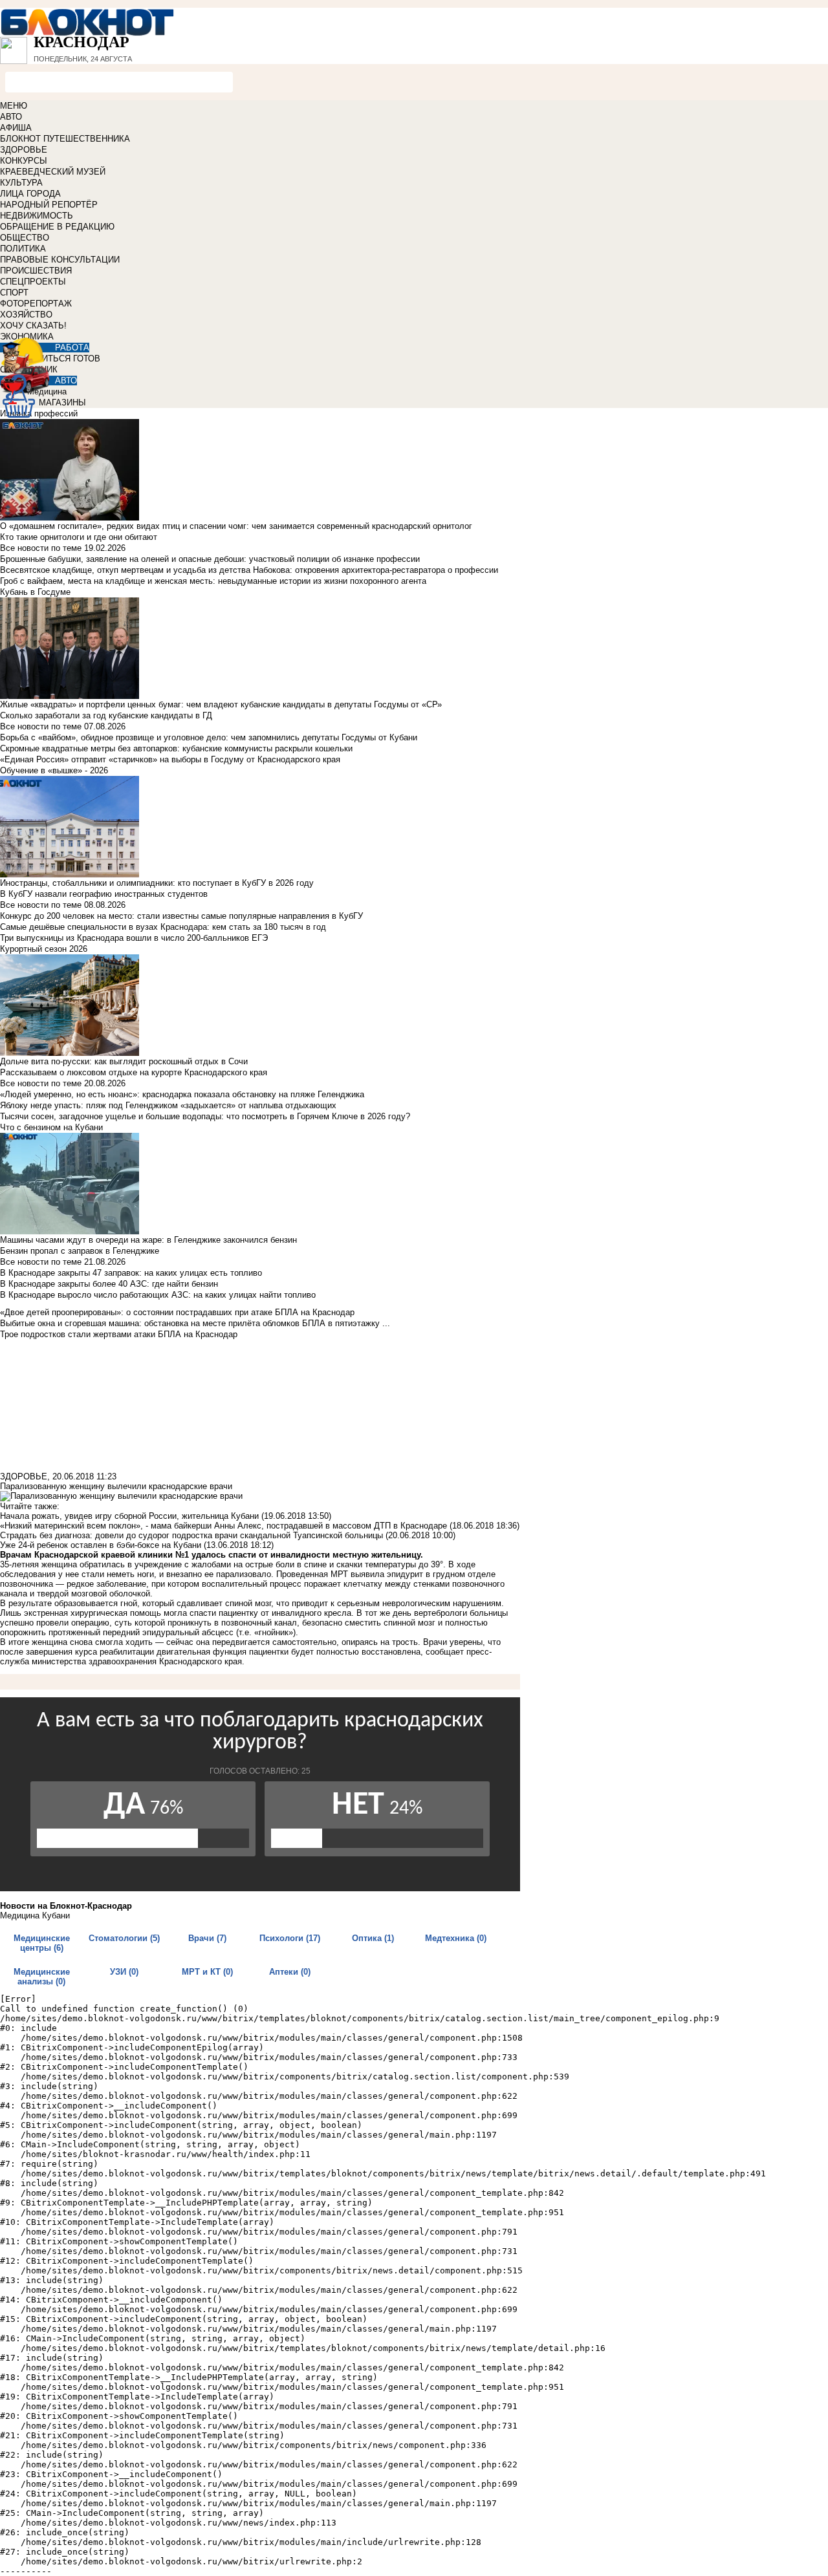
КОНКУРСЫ (24, 161)
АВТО (11, 117)
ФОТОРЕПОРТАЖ (36, 304)
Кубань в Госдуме (35, 592)
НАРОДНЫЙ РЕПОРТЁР (49, 205)
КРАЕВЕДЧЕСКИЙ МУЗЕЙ (53, 172)
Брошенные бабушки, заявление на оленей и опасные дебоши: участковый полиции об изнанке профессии (210, 559)
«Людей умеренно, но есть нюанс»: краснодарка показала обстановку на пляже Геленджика (182, 1094)
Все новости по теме (41, 548)
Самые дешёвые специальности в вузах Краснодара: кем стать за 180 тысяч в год (163, 927)
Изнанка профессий (39, 413)
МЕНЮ (14, 106)
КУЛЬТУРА (21, 183)
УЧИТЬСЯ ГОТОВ (66, 359)
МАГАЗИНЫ (62, 403)
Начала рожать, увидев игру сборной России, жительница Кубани (129, 1516)
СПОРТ (14, 293)
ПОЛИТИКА (23, 249)
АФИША (16, 128)
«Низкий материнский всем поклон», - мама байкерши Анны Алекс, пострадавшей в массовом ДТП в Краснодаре (223, 1526)
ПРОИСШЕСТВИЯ (36, 271)
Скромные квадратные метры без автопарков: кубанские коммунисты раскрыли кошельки (176, 748)
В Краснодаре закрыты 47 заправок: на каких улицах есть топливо (131, 1273)
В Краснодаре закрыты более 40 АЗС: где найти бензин (109, 1284)
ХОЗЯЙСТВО (26, 315)
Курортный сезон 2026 (44, 949)
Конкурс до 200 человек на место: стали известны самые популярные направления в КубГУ (181, 916)
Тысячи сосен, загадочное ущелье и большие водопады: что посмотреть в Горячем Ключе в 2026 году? (205, 1116)
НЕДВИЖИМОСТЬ (37, 216)
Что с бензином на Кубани (51, 1127)
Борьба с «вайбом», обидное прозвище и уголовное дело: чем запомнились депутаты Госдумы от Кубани (209, 737)
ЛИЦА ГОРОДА (30, 194)
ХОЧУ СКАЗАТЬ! (33, 326)
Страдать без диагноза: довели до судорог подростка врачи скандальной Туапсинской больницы (191, 1535)
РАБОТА (72, 348)
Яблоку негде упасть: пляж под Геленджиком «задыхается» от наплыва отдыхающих (168, 1105)
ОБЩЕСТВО (25, 238)
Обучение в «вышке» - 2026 (54, 770)
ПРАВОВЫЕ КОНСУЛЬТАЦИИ (60, 260)
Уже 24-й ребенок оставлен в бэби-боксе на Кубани (101, 1545)
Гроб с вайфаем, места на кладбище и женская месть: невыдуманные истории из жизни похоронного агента (213, 581)
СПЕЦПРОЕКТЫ (33, 282)
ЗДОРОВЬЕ (24, 150)
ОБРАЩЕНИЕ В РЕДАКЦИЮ (57, 227)
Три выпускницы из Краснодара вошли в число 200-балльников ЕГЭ (134, 938)
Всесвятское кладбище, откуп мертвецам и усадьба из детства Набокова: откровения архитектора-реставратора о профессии (249, 570)
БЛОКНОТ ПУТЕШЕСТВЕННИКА (65, 139)
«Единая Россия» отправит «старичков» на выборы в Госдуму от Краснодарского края (170, 759)
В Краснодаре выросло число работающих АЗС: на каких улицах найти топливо (158, 1295)
